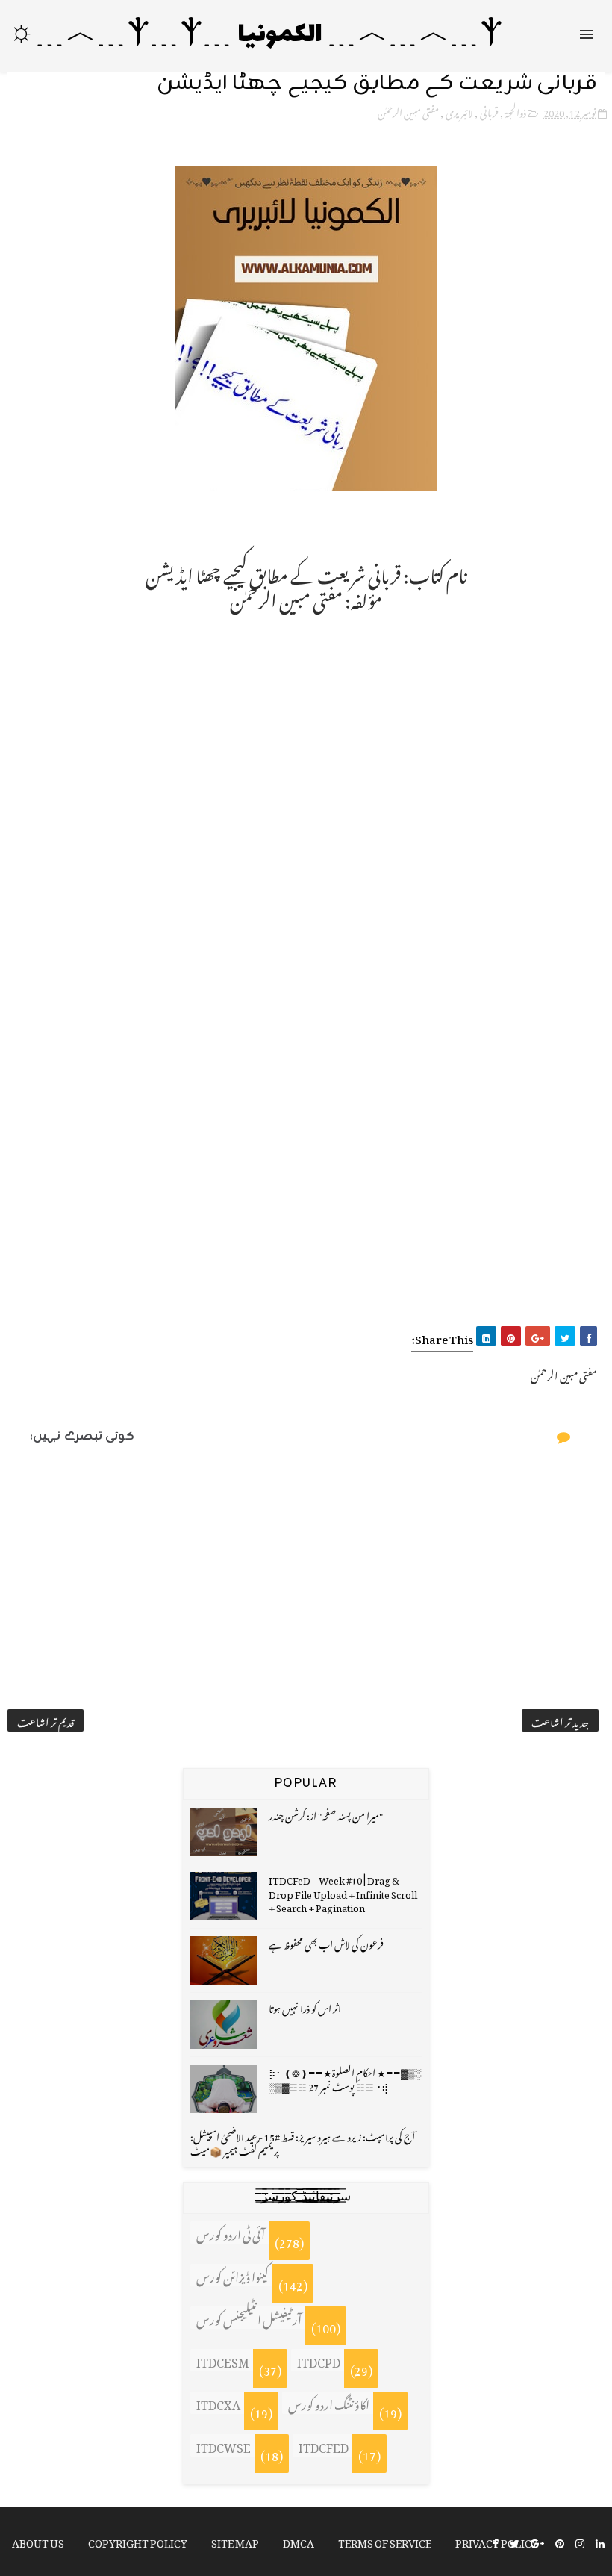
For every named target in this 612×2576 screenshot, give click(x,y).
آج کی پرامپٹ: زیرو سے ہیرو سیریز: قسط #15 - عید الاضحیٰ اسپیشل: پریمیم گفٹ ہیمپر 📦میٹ (303, 2142)
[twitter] (515, 2542)
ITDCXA (218, 2403)
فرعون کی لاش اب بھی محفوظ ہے (326, 1942)
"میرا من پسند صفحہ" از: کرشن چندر (326, 1814)
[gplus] (537, 2542)
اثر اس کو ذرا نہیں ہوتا (305, 2007)
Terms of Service (385, 2541)
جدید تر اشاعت (560, 1720)
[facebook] (496, 2542)
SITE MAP (235, 2541)
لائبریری (459, 111)
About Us (38, 2541)
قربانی (489, 111)
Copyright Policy (138, 2541)
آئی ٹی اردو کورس (231, 2233)
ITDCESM (223, 2360)
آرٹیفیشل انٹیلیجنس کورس (249, 2318)
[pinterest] (560, 2542)
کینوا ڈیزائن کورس (232, 2275)
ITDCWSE (224, 2445)
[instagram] (580, 2542)
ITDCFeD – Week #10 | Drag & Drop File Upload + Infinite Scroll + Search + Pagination (343, 1892)
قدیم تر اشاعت (46, 1720)
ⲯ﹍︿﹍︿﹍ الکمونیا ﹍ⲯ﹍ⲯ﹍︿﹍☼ (255, 35)
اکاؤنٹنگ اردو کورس (329, 2403)
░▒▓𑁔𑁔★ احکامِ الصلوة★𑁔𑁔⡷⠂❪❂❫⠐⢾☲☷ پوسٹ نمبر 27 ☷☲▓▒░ (345, 2078)
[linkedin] (600, 2542)
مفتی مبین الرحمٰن (408, 111)
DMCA (299, 2541)
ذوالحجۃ (516, 111)
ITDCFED (324, 2445)
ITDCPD (319, 2360)
